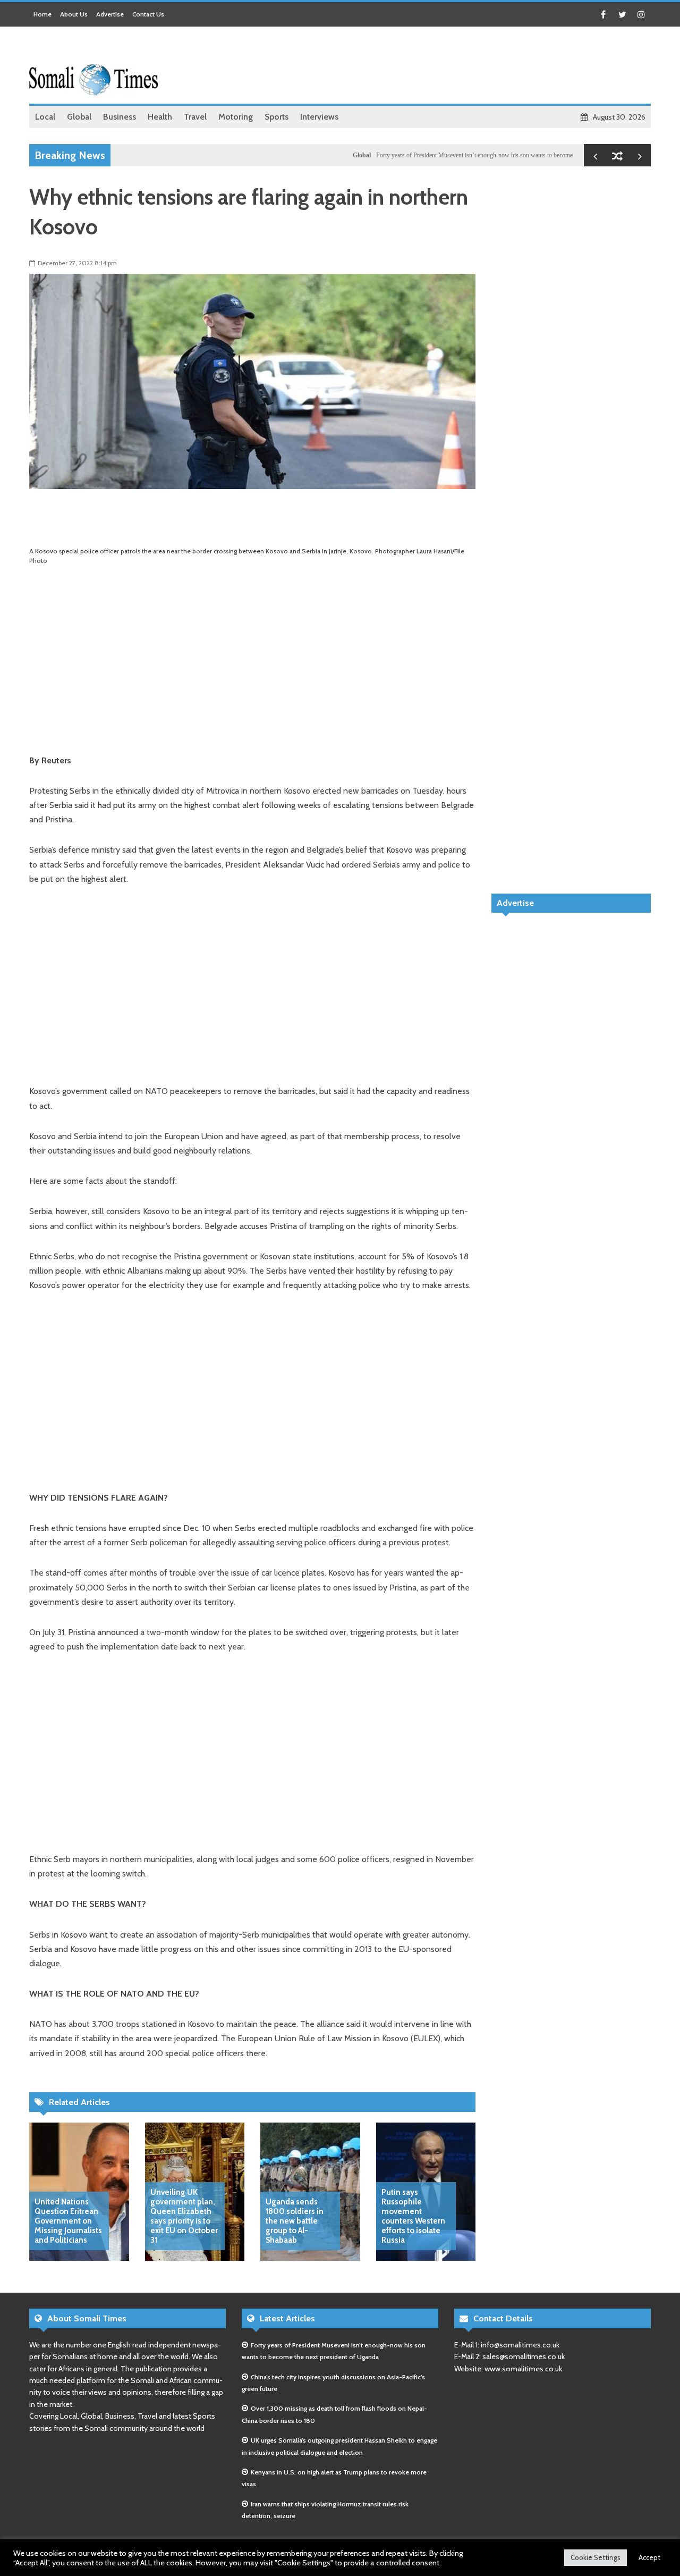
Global (323, 155)
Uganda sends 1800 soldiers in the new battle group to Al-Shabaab (295, 2221)
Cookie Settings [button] (596, 2557)
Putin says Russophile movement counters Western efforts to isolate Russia (413, 2216)
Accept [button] (649, 2557)
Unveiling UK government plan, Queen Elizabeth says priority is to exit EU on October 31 (184, 2216)
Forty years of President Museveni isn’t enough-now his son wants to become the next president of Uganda (473, 155)
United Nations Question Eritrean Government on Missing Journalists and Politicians (68, 2221)
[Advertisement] (457, 66)
